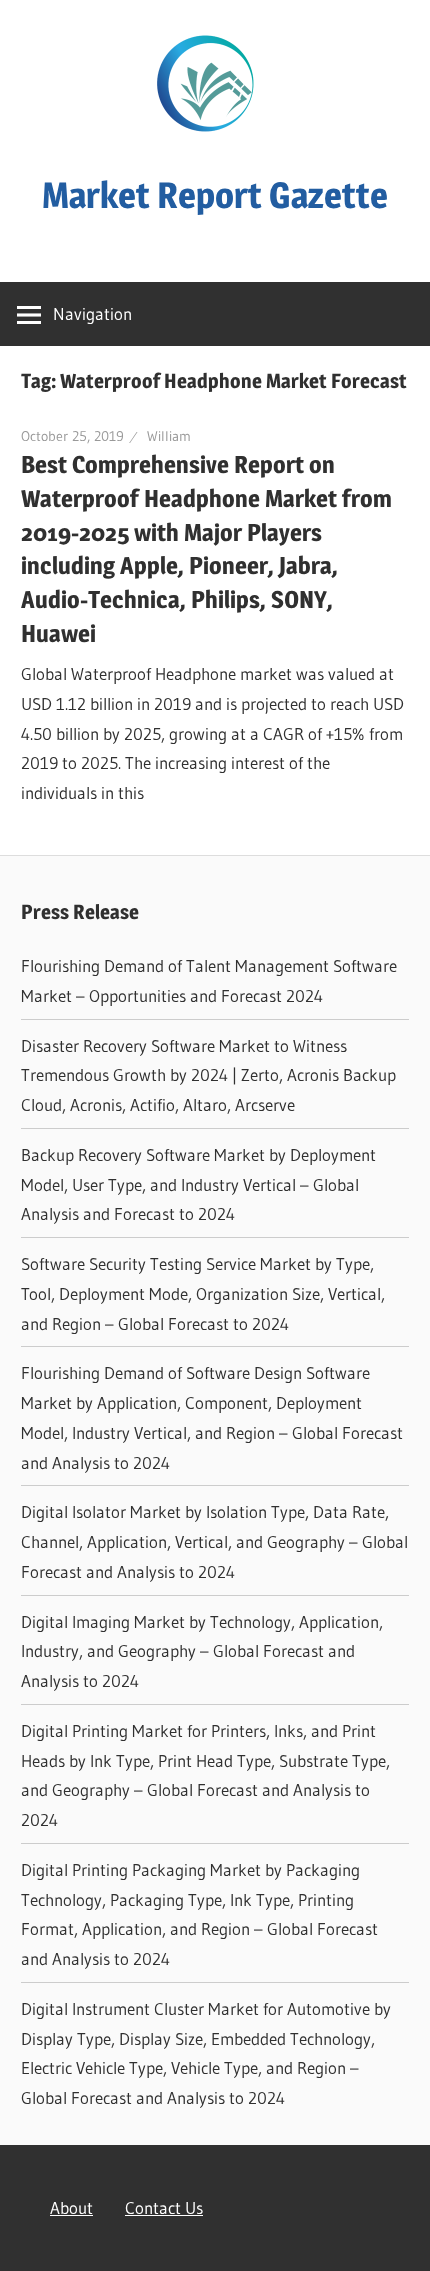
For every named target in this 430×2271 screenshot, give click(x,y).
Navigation (92, 313)
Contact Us (164, 2207)
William (169, 436)
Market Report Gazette (215, 195)
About (71, 2207)
